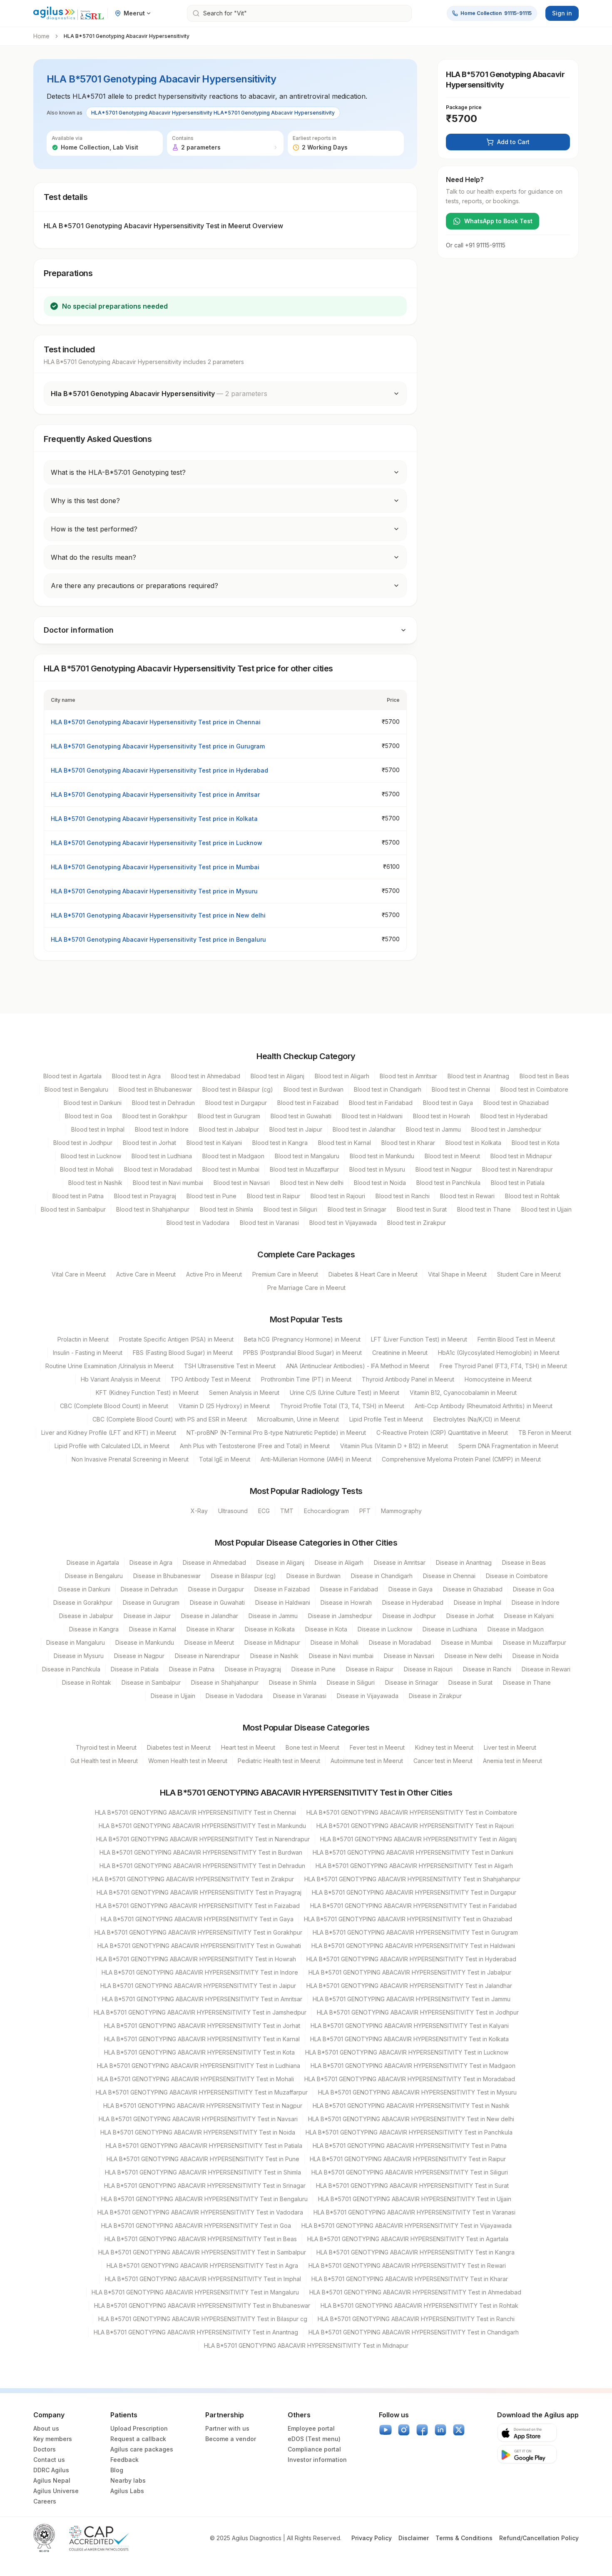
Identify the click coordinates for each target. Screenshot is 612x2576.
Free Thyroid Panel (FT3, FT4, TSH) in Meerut (503, 1366)
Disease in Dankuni (84, 1589)
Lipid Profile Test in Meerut (386, 1419)
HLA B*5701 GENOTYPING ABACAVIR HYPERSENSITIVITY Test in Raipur (408, 2159)
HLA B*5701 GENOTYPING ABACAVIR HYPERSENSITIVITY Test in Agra (202, 2266)
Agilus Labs (127, 2491)
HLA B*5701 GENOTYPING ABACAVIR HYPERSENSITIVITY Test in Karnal (202, 2039)
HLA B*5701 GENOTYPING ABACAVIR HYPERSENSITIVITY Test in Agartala (408, 2239)
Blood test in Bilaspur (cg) (238, 1089)
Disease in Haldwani (283, 1602)
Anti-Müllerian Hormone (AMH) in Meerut (316, 1459)
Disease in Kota (326, 1629)
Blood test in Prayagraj (145, 1196)
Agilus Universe (56, 2491)
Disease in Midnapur (272, 1642)
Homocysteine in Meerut (498, 1379)
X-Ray (199, 1511)
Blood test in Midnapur (521, 1156)
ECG (264, 1511)
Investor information (317, 2460)
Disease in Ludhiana (450, 1629)
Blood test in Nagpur (444, 1169)
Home (41, 36)
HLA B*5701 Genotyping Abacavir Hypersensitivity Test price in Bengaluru (158, 939)
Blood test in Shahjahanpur (153, 1209)
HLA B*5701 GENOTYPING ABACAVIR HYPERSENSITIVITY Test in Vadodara (200, 2212)
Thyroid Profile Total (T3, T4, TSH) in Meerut (342, 1406)
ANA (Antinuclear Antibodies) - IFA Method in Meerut (358, 1366)
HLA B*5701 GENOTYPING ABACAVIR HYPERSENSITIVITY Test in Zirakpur (193, 1879)
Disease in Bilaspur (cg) (244, 1576)
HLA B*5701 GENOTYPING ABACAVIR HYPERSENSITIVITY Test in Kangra (415, 2252)
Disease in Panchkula (71, 1669)
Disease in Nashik (274, 1656)
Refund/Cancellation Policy (539, 2538)
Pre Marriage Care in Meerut (306, 1288)
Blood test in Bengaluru (76, 1089)
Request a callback (138, 2439)
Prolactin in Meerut (83, 1339)
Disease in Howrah (346, 1602)
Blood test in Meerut (452, 1156)
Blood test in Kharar (408, 1143)
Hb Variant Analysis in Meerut (121, 1379)
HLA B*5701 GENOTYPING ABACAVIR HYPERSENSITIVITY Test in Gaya (197, 1919)
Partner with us (227, 2428)
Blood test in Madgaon (233, 1156)
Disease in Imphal (478, 1602)
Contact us (49, 2460)
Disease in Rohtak (87, 1682)
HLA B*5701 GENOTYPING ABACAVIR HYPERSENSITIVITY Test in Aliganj (418, 1839)
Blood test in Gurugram (229, 1116)
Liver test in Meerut (510, 1747)
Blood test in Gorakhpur (155, 1116)
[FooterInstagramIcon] (404, 2430)
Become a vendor (231, 2439)
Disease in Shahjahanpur (225, 1682)
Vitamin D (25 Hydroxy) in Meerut (224, 1406)
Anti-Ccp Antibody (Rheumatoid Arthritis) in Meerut (484, 1406)
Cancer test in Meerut (443, 1761)
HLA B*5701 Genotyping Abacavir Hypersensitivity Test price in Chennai (156, 722)
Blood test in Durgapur (236, 1103)
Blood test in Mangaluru (307, 1156)
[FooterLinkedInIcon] (440, 2430)
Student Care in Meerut (529, 1274)
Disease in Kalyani (529, 1616)
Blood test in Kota (536, 1143)
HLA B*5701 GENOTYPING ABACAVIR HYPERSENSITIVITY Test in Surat (412, 2186)
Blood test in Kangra (280, 1143)
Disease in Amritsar (400, 1562)
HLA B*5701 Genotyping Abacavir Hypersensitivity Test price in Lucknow (157, 843)
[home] (69, 14)
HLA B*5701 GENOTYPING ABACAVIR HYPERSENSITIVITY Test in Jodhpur (418, 2012)
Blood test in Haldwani (372, 1116)
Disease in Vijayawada (368, 1696)
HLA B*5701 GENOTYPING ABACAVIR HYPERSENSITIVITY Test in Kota (199, 2052)
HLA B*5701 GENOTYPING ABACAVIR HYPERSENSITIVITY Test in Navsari (198, 2119)
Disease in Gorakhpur (83, 1602)
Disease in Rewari (546, 1669)
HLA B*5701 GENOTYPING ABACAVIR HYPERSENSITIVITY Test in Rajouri (415, 1826)
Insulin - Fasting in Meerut (88, 1353)
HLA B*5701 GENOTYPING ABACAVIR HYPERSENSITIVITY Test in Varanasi (414, 2212)
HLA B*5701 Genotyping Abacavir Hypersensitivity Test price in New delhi (158, 915)
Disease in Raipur (370, 1669)
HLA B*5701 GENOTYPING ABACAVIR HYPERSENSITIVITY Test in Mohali (196, 2079)
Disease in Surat (470, 1682)
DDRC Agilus (51, 2470)
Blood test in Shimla (226, 1209)
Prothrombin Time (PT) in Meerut (306, 1379)
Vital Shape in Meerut (457, 1274)
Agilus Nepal (52, 2480)
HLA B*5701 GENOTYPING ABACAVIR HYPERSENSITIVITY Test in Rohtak (419, 2305)
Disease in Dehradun (149, 1589)
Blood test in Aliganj (277, 1076)
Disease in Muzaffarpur (535, 1642)
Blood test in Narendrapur (517, 1169)
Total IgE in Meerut (225, 1459)
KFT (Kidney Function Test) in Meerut (147, 1393)
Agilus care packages (142, 2449)
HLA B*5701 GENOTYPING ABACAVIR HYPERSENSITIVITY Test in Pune (203, 2159)
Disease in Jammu (273, 1616)
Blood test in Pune (211, 1196)
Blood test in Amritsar (408, 1076)
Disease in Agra (151, 1562)
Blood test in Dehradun (163, 1103)
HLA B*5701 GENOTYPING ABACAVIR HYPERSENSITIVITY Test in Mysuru (417, 2092)
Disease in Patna (192, 1669)
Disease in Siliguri (351, 1682)
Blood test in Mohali (87, 1169)
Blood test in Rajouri (338, 1196)
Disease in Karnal (153, 1629)
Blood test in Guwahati (301, 1116)
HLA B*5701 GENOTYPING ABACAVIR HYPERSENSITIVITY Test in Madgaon (413, 2066)
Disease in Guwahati (217, 1602)
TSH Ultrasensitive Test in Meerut (230, 1366)
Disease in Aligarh (339, 1562)
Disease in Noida (536, 1656)
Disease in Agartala (93, 1562)
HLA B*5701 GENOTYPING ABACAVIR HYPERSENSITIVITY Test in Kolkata (409, 2039)
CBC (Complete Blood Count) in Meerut (114, 1406)
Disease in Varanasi (300, 1696)
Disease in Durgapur (216, 1589)
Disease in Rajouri (428, 1669)
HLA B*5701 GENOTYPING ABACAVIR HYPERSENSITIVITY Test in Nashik (411, 2106)
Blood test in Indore (162, 1129)
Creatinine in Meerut (400, 1353)
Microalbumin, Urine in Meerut (298, 1419)
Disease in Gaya (410, 1589)
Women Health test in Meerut (188, 1761)
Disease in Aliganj (280, 1562)
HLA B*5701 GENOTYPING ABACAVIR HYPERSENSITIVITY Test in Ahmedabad (415, 2292)
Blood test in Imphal (98, 1129)
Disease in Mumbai (467, 1642)
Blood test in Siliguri (290, 1209)
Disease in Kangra (94, 1629)
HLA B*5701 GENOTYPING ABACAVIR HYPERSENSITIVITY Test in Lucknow (407, 2052)
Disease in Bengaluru (94, 1576)
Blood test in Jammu (433, 1129)
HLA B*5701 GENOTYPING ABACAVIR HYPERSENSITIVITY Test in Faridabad (413, 1906)
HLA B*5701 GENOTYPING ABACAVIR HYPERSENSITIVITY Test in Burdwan (201, 1852)
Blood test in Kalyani (214, 1143)
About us (46, 2428)
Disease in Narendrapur (207, 1656)
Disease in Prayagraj (253, 1669)
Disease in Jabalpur (86, 1616)
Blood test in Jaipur (296, 1129)
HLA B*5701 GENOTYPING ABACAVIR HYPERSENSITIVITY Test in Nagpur (203, 2106)
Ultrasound (233, 1511)
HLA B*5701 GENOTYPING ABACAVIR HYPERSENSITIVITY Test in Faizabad (198, 1906)
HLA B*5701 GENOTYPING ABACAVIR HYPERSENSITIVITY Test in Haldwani (413, 1946)
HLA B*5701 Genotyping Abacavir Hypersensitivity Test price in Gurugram (158, 746)
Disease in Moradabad (400, 1642)
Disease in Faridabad (349, 1589)
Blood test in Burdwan (313, 1089)
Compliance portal (314, 2449)
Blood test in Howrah (442, 1116)
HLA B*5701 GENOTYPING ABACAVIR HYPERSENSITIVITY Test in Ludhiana (199, 2066)
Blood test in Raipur (274, 1196)
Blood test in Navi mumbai (168, 1183)
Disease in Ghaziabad (473, 1589)
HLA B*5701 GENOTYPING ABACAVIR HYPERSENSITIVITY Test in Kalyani (410, 2026)
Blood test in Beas (544, 1076)
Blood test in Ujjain (546, 1209)
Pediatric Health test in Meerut (279, 1761)
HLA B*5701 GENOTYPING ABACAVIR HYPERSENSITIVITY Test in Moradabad (410, 2079)
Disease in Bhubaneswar (167, 1576)
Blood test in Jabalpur (229, 1129)
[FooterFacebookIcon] (422, 2430)
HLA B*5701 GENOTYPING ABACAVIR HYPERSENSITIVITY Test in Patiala (204, 2146)
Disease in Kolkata (270, 1629)
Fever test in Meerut (377, 1747)
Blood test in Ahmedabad (206, 1076)
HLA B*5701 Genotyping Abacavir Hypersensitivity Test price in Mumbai (155, 867)
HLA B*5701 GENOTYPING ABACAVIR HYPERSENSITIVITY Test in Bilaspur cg (203, 2319)
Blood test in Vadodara (198, 1223)
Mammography (401, 1511)
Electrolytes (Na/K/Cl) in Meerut (477, 1419)
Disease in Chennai (449, 1576)
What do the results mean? (93, 557)
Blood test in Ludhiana (162, 1156)
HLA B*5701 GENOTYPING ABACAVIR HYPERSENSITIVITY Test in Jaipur (198, 1986)
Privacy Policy (372, 2538)
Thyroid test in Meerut (106, 1747)
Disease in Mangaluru (76, 1642)
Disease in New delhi (473, 1656)
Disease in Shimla (293, 1682)
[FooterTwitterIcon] (459, 2430)
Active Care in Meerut (146, 1274)
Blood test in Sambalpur (73, 1209)
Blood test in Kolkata (473, 1143)
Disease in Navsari (409, 1656)
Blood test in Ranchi (403, 1196)
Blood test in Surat (422, 1209)
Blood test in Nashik (95, 1183)
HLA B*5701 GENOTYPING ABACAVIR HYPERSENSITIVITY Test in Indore (200, 1972)
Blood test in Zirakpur (417, 1223)
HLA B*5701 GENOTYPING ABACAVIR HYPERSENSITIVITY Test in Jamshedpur (200, 2012)
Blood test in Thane (484, 1209)
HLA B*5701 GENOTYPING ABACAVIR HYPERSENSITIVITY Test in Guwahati (199, 1946)
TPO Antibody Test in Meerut (211, 1379)
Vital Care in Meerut (79, 1274)
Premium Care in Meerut (285, 1274)
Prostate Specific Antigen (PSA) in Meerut (176, 1339)
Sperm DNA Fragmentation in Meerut (508, 1446)
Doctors (45, 2449)
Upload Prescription (139, 2428)
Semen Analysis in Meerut (244, 1393)
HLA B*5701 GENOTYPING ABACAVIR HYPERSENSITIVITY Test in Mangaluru (195, 2292)
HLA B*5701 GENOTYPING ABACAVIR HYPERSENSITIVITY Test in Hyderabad (411, 1959)
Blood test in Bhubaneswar (155, 1089)
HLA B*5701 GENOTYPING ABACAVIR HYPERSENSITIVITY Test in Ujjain (415, 2199)
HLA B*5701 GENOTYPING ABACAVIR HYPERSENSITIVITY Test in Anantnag (196, 2332)
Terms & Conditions (464, 2538)
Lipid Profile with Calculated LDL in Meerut (112, 1446)
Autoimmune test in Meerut (367, 1761)
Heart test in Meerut (248, 1747)
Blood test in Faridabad (381, 1103)
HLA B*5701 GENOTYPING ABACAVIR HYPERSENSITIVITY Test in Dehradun (202, 1866)
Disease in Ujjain (173, 1696)
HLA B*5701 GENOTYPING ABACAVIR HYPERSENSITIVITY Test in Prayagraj (199, 1892)
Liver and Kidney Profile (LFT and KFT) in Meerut (109, 1433)
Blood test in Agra (136, 1076)
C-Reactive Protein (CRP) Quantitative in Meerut (442, 1433)
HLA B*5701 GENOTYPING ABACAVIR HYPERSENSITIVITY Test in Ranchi (416, 2319)
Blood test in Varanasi (269, 1223)
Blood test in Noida (380, 1183)
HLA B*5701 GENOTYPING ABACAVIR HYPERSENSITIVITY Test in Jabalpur (410, 1972)
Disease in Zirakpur (435, 1696)
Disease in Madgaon (516, 1629)
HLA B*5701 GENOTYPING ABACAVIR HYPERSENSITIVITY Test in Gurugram (415, 1932)
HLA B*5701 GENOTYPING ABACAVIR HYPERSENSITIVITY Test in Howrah (196, 1959)
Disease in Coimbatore (517, 1576)
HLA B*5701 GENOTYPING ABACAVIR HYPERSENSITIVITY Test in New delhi (411, 2119)
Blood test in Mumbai (231, 1169)
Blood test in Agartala (72, 1076)
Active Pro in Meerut (214, 1274)
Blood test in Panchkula (448, 1183)
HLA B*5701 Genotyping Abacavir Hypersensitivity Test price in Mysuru (154, 891)
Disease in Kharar (210, 1629)
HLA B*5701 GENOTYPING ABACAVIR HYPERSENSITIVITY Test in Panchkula (409, 2132)
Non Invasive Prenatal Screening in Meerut (130, 1459)
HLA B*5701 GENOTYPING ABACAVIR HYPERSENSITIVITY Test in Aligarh (414, 1866)
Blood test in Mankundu (382, 1156)
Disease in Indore (536, 1602)
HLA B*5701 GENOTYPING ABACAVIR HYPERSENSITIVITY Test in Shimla (203, 2172)
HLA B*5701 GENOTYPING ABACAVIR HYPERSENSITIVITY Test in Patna (410, 2146)
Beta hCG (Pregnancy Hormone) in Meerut (302, 1339)
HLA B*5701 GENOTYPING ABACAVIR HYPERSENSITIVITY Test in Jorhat (202, 2026)
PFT (365, 1511)
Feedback (124, 2460)
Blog (117, 2470)
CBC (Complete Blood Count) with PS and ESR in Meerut (170, 1419)
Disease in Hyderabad (413, 1602)
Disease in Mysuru (79, 1656)
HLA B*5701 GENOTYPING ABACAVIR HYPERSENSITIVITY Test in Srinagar (205, 2186)
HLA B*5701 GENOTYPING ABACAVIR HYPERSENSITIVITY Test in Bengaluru (204, 2199)
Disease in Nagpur (139, 1656)
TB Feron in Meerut (545, 1433)
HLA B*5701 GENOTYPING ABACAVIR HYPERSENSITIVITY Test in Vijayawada (407, 2226)
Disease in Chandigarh (382, 1576)
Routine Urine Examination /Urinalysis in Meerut (109, 1366)
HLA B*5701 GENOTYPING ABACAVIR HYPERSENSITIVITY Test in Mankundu (202, 1826)
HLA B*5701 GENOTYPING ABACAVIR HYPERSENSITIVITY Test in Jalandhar (409, 1986)
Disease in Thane (527, 1682)
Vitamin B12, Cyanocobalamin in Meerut (463, 1393)
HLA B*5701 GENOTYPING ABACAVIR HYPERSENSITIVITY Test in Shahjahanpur (412, 1879)
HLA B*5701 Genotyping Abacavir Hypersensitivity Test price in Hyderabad (159, 770)
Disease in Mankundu (145, 1642)
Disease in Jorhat (470, 1616)
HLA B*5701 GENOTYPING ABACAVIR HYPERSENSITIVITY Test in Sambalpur (202, 2252)
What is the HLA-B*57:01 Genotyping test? (118, 472)
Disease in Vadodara (234, 1696)
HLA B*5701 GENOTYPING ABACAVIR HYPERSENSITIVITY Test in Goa (196, 2226)
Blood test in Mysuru (377, 1169)
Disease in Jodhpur (409, 1616)
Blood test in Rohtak (532, 1196)
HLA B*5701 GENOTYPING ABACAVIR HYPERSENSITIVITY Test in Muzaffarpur (202, 2092)
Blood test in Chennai (461, 1089)
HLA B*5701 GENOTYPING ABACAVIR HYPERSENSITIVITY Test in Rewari (407, 2266)
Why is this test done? (85, 501)
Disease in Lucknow (385, 1629)
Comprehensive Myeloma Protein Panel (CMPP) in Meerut (461, 1459)
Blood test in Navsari (242, 1183)
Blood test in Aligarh (342, 1076)
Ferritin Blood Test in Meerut (516, 1339)
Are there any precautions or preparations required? (134, 586)
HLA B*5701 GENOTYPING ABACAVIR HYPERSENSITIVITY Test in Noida (198, 2132)
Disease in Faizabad (282, 1589)
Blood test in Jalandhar (364, 1129)
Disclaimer (414, 2538)
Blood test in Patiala (518, 1183)
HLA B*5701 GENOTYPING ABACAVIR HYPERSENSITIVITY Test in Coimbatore (412, 1812)
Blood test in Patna (78, 1196)
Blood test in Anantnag (478, 1076)
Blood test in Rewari (467, 1196)
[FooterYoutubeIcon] (386, 2430)
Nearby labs (128, 2480)
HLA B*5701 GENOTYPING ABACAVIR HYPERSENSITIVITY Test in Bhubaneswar (202, 2305)
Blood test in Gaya (448, 1103)
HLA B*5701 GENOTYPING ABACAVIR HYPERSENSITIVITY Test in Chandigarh (414, 2332)
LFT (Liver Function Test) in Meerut (419, 1339)
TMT (287, 1511)
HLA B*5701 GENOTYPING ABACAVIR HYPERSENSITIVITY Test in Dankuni (413, 1852)
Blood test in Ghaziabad (516, 1103)
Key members (53, 2439)
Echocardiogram (326, 1511)
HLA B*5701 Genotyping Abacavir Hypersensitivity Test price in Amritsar (155, 794)
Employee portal (311, 2428)
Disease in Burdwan (313, 1576)
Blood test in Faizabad (308, 1103)
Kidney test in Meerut (444, 1747)
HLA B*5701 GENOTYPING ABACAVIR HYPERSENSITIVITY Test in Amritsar (202, 1999)
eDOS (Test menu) (314, 2439)
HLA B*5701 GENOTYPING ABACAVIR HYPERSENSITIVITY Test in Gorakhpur (198, 1932)
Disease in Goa (534, 1589)
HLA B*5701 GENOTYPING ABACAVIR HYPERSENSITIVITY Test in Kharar (410, 2279)
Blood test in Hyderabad (514, 1116)
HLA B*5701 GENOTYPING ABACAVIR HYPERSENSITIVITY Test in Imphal (203, 2279)
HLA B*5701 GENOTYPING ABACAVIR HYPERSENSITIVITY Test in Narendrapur (203, 1839)
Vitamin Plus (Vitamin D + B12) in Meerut (394, 1446)
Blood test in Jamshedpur (506, 1129)
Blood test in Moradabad (158, 1169)
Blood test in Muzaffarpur (304, 1169)
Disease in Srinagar (412, 1682)
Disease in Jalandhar (210, 1616)
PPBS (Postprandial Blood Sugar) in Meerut (302, 1353)
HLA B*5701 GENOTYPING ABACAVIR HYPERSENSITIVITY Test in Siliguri (410, 2172)
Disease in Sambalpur (151, 1682)
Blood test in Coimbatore (534, 1089)
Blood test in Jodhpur (83, 1143)
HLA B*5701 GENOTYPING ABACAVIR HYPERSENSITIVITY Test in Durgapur (414, 1892)
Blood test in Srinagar (357, 1209)
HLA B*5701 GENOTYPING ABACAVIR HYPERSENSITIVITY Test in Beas (201, 2239)
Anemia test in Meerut (512, 1761)
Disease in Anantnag (464, 1562)
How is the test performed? (94, 529)
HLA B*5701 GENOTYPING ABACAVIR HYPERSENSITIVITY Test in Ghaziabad (408, 1919)
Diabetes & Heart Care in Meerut (373, 1274)
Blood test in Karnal (345, 1143)
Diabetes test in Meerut (179, 1747)
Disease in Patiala (135, 1669)
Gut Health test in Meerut (104, 1761)
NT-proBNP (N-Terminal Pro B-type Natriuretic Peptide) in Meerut (276, 1433)
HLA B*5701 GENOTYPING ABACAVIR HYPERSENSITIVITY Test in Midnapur (306, 2345)
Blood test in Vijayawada (343, 1223)
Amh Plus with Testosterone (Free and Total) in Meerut (255, 1446)
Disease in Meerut (209, 1642)
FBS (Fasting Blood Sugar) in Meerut (183, 1353)
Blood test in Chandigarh (388, 1089)
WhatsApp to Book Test (498, 221)
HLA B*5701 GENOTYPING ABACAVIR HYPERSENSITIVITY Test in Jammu (412, 1999)
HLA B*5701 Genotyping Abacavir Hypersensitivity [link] (127, 36)
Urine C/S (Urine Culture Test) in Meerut (345, 1393)
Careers (45, 2501)
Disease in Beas (524, 1562)
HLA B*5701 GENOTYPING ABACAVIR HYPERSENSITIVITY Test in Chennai (195, 1812)
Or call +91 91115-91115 (476, 245)
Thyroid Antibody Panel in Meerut (408, 1379)
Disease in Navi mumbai (341, 1656)
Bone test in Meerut (312, 1747)
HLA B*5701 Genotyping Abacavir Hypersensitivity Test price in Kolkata (154, 819)
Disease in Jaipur (147, 1616)
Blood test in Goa (88, 1116)
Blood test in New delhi (312, 1183)
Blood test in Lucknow (91, 1156)
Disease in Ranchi (487, 1669)
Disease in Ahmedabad (214, 1562)
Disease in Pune (313, 1669)
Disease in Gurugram (151, 1602)
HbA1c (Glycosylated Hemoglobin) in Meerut (499, 1353)
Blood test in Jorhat (149, 1143)
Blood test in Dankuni (93, 1103)
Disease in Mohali (335, 1642)
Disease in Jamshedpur (340, 1616)
